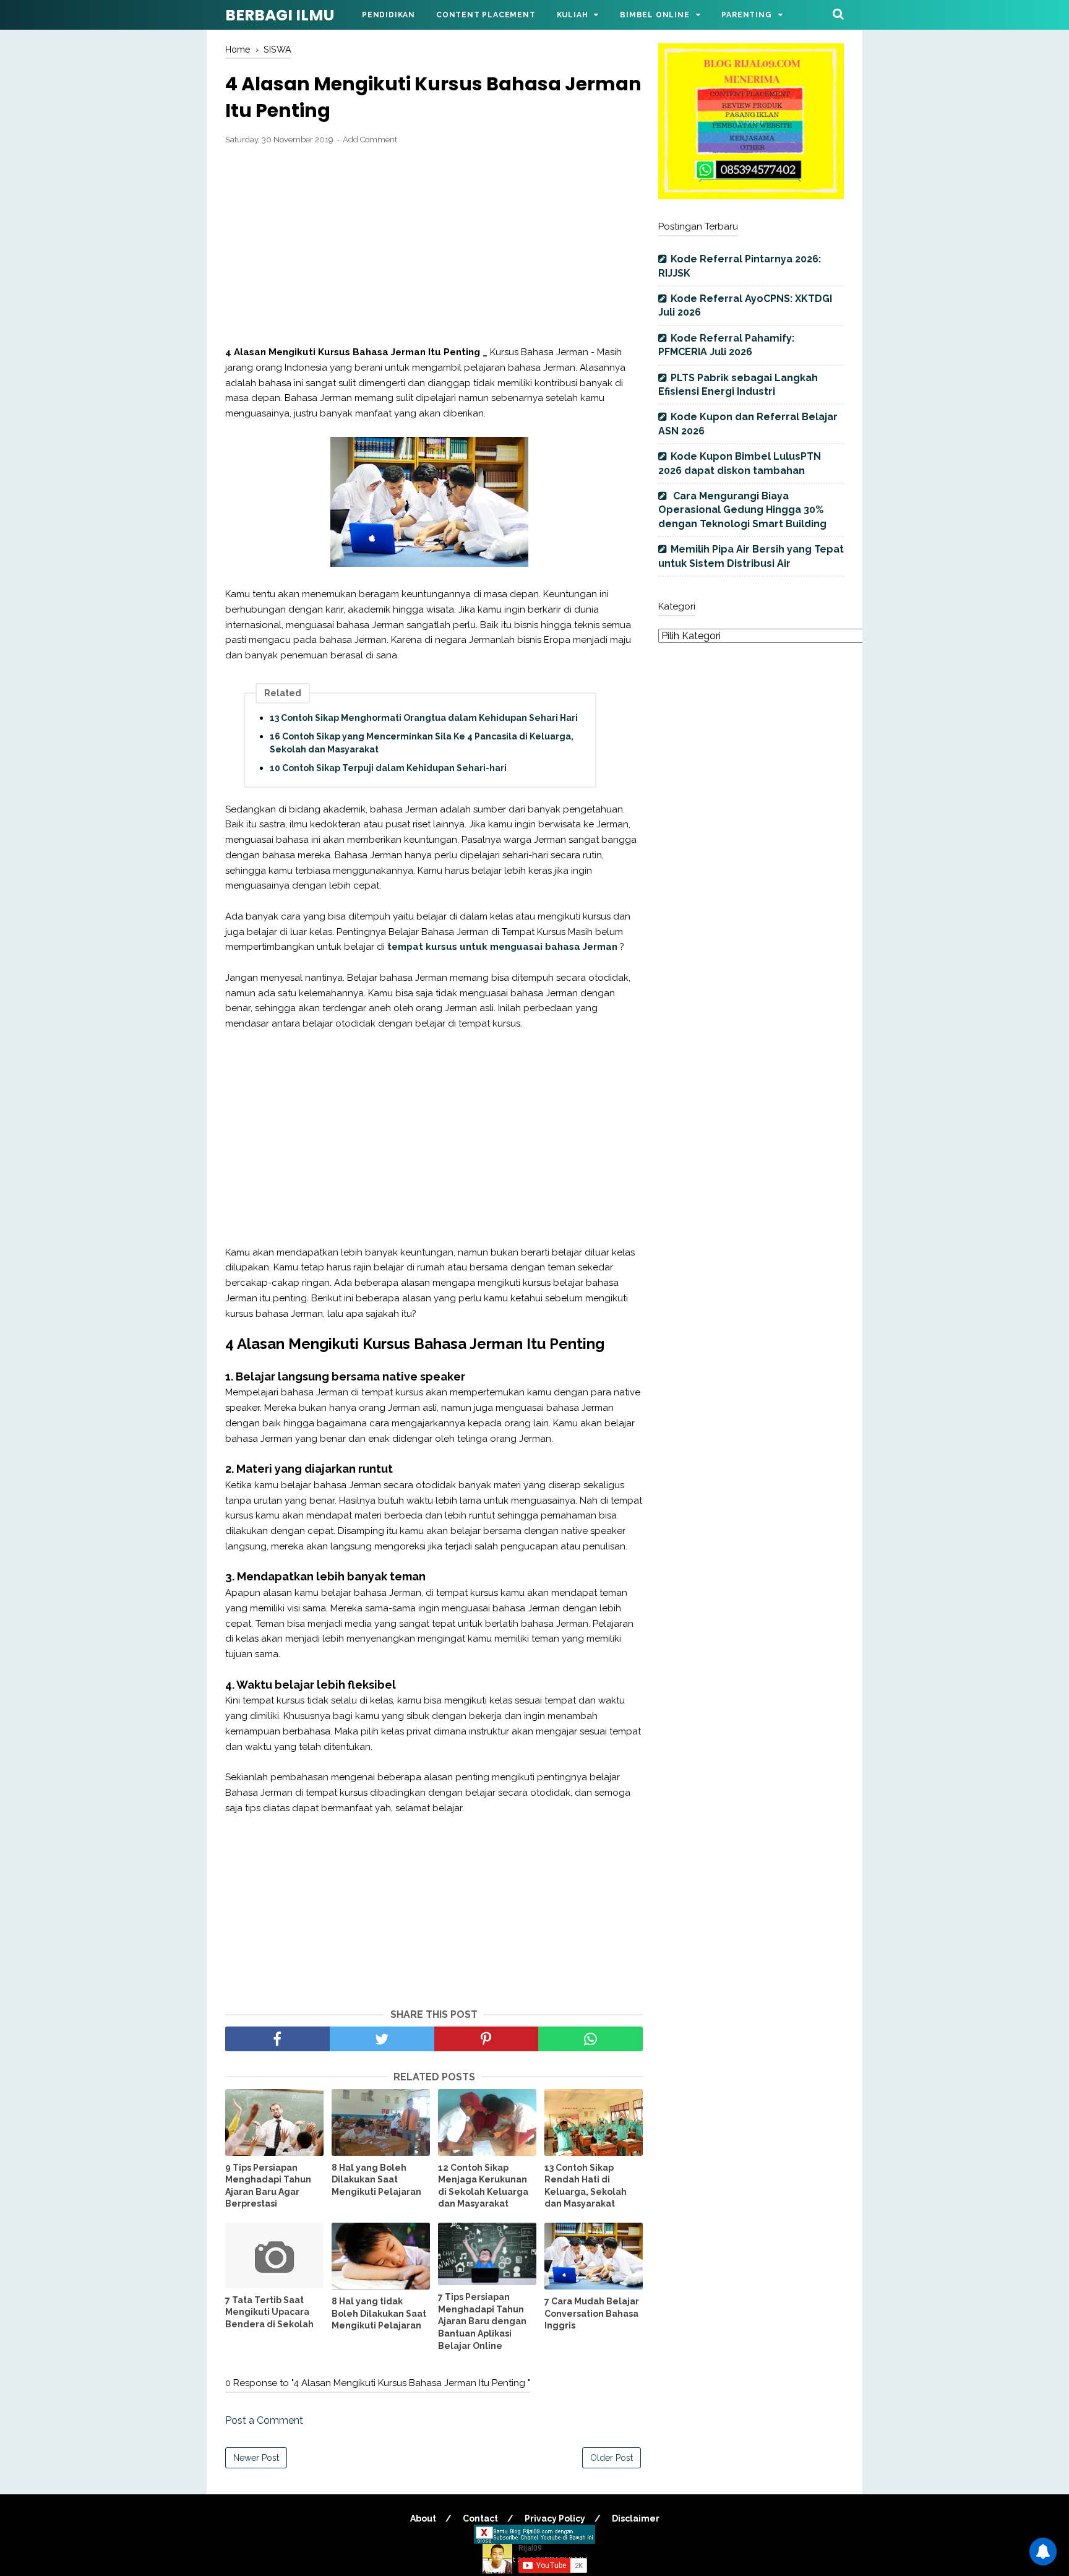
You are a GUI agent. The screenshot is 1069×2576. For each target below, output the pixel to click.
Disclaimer (636, 2518)
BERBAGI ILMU (280, 15)
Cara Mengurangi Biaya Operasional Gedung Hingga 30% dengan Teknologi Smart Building (742, 510)
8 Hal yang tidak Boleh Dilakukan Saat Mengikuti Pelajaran (379, 2313)
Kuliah (573, 15)
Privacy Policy (555, 2518)
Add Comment (370, 140)
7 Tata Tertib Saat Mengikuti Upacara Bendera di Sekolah (269, 2312)
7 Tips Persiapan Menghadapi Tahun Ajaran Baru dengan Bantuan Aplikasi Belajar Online (482, 2321)
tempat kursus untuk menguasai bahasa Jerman (502, 947)
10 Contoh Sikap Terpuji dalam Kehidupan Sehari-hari (388, 768)
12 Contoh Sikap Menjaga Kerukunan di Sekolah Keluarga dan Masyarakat (483, 2186)
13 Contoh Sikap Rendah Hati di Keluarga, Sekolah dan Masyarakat (586, 2186)
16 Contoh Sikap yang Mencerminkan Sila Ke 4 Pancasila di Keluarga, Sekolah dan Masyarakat (422, 743)
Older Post (612, 2458)
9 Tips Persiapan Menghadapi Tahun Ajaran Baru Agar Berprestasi (268, 2186)
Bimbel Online (655, 15)
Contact (480, 2518)
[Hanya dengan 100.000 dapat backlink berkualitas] (751, 196)
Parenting (746, 15)
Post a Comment (264, 2420)
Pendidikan (389, 15)
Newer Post (256, 2458)
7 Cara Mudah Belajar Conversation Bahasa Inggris (592, 2313)
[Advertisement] (434, 246)
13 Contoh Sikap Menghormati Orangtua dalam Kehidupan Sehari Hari (424, 718)
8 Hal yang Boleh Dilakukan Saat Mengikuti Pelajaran (376, 2180)
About (423, 2518)
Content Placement (486, 15)
